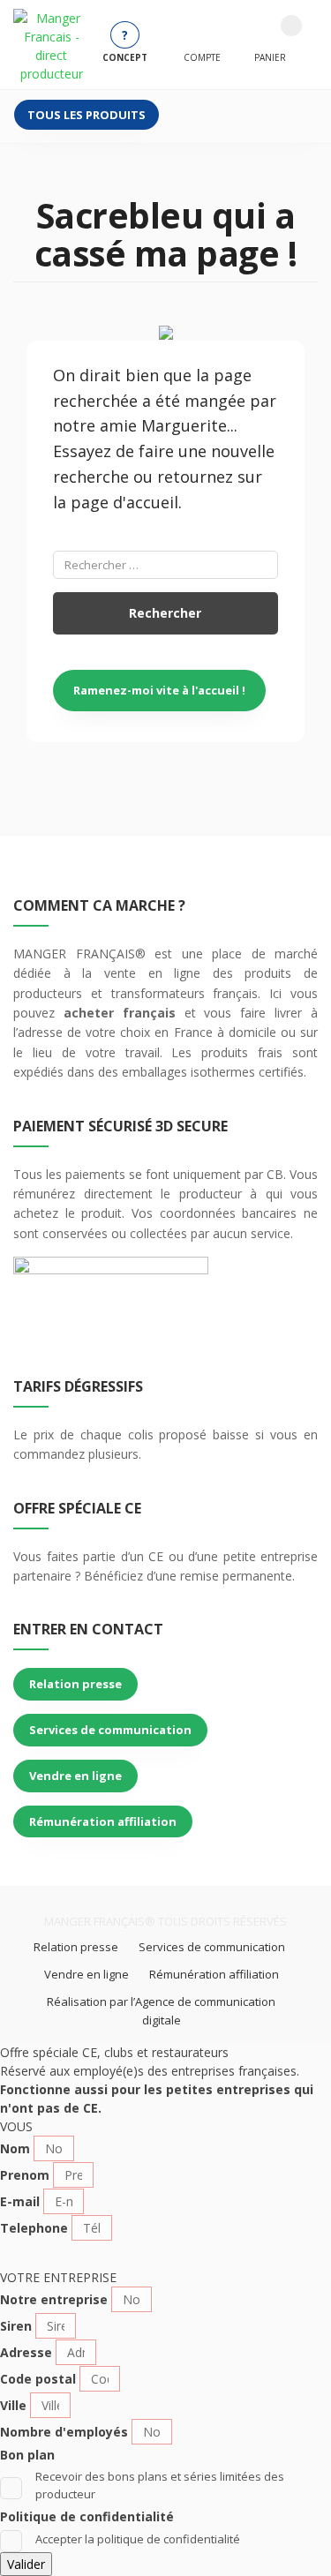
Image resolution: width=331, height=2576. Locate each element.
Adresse (26, 2352)
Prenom (25, 2175)
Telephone (34, 2228)
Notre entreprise (54, 2299)
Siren (16, 2326)
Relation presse (75, 1684)
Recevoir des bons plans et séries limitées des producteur (160, 2485)
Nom (15, 2148)
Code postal (38, 2379)
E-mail (20, 2201)
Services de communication (110, 1730)
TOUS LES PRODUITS (87, 115)
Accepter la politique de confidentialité (138, 2539)
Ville (13, 2405)
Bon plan (27, 2455)
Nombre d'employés (64, 2432)
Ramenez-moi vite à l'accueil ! (159, 690)
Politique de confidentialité (87, 2516)
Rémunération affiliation (103, 1821)
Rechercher (165, 613)
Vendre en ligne (75, 1776)
